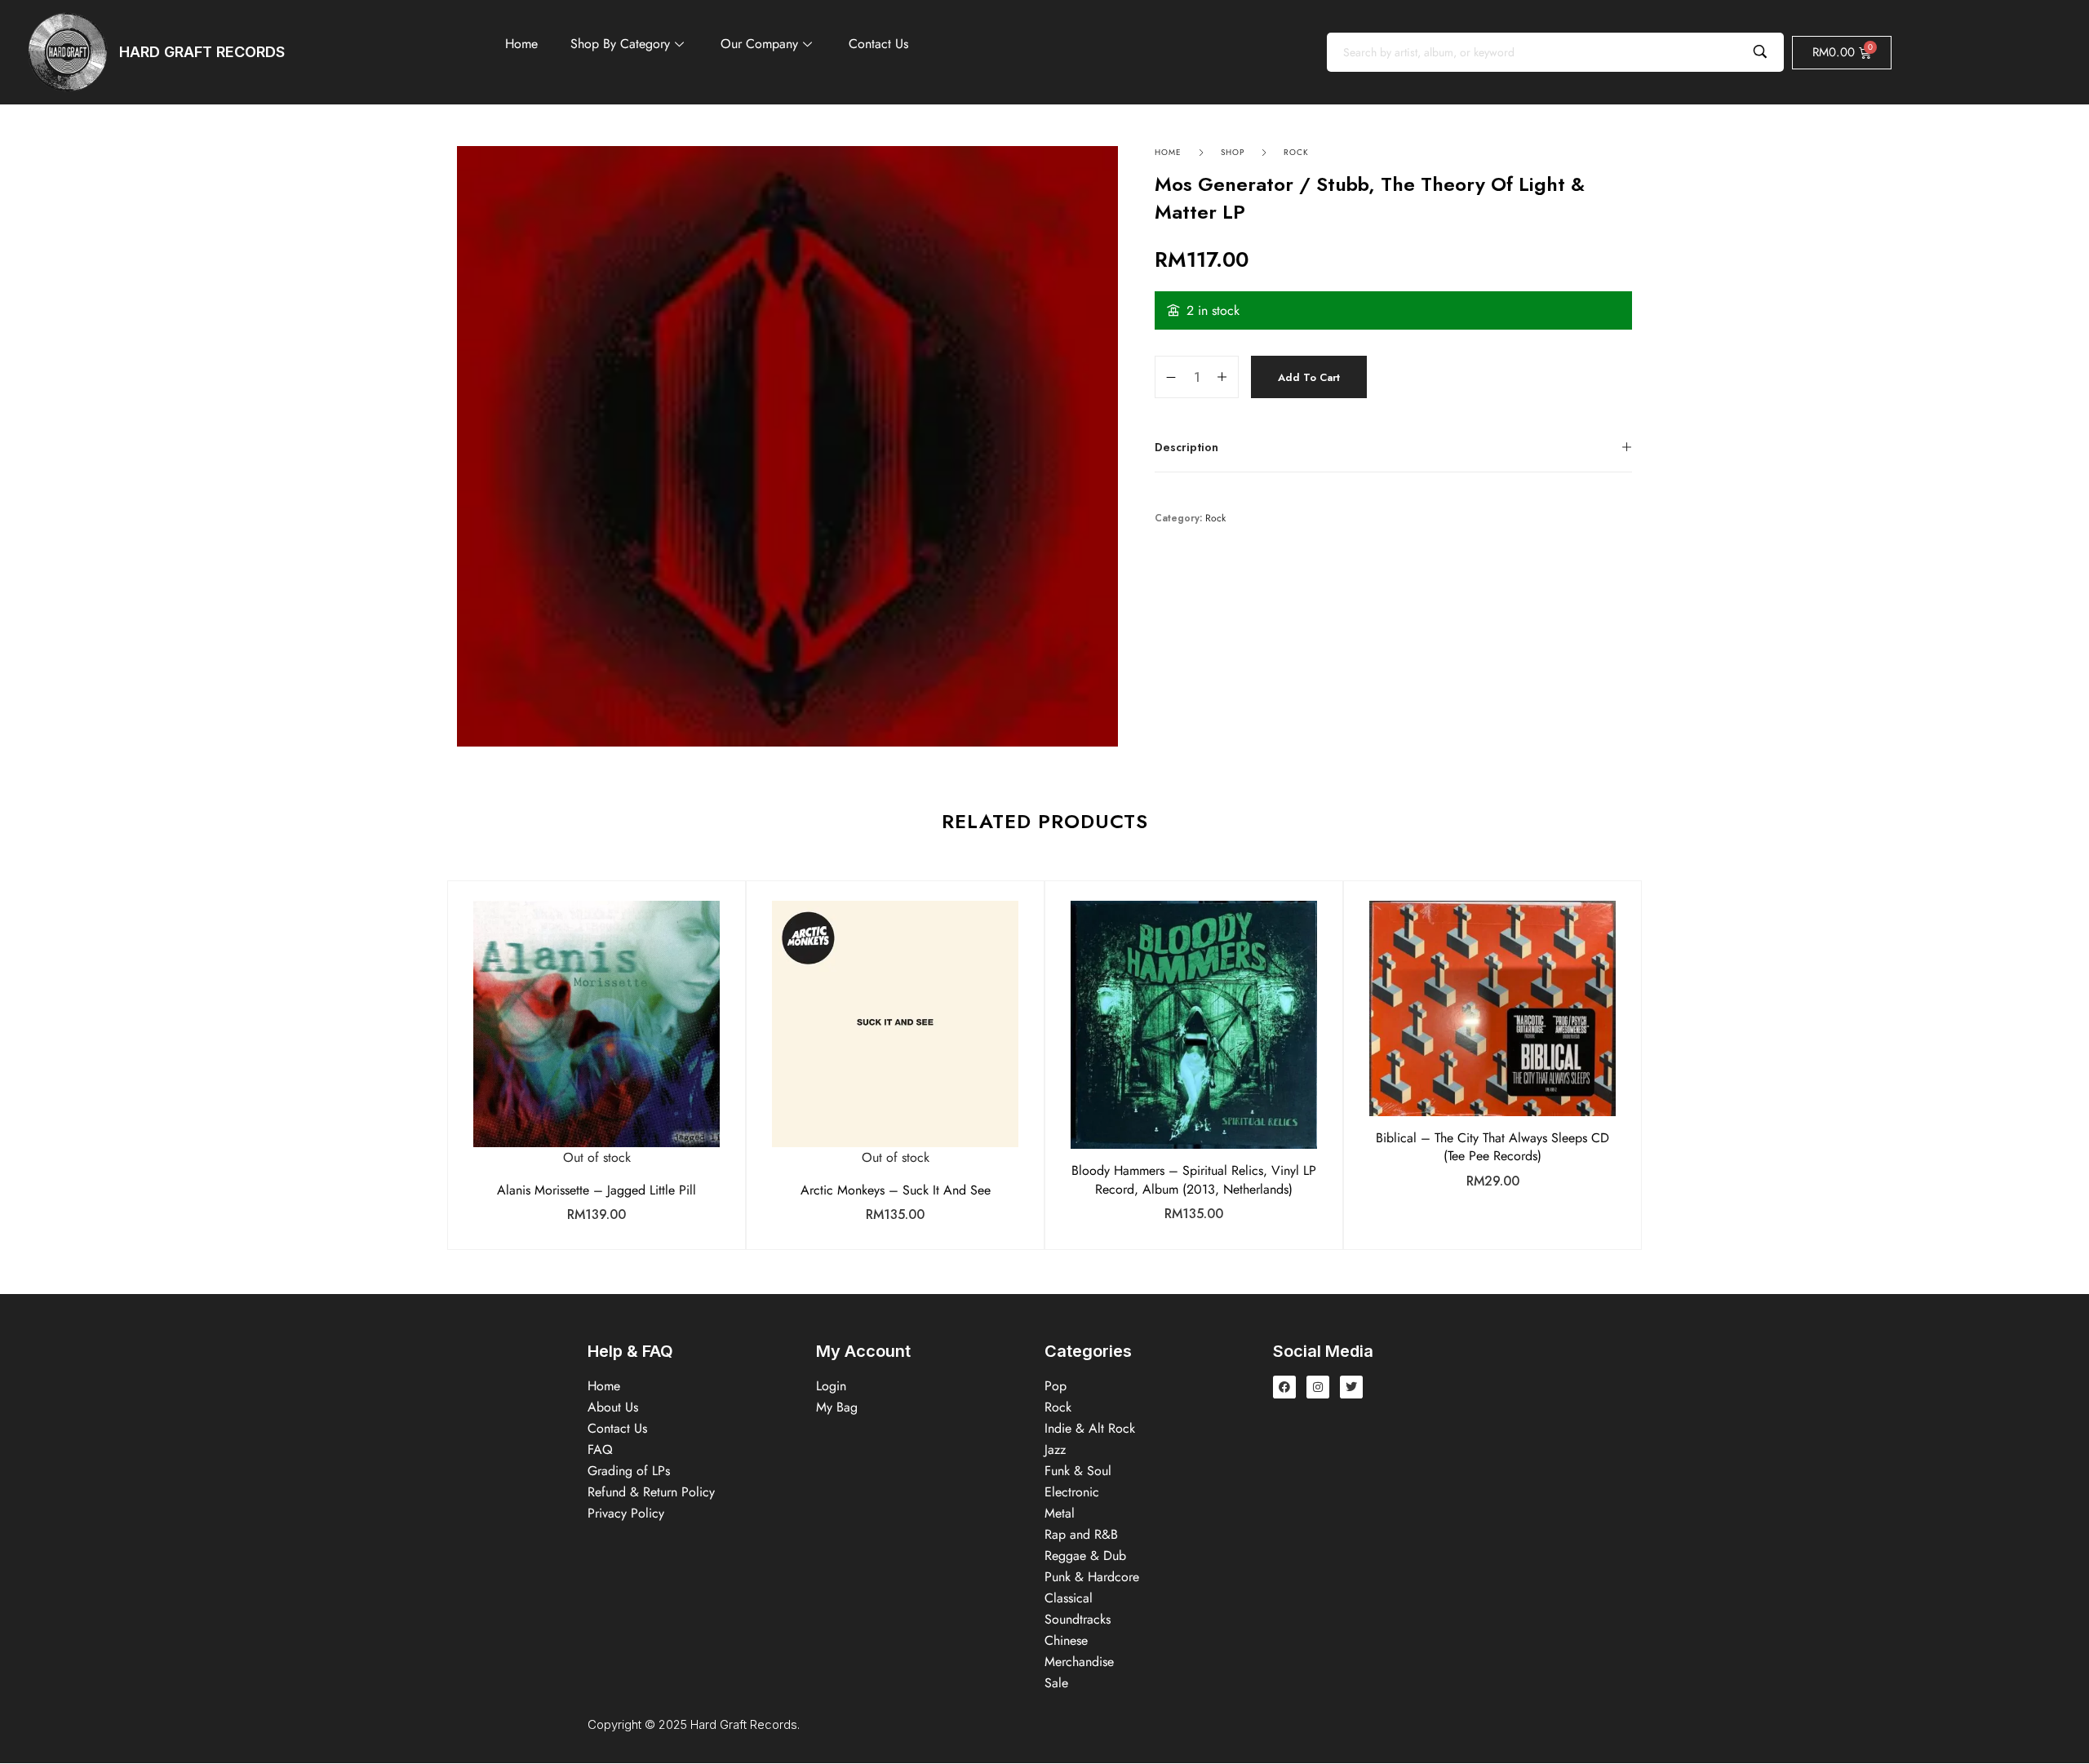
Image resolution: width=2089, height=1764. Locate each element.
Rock (1296, 152)
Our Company (759, 44)
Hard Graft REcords (202, 52)
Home (521, 44)
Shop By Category (620, 44)
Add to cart (1309, 377)
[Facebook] (1284, 1387)
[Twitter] (1351, 1387)
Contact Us (878, 44)
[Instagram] (1318, 1387)
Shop (1233, 152)
